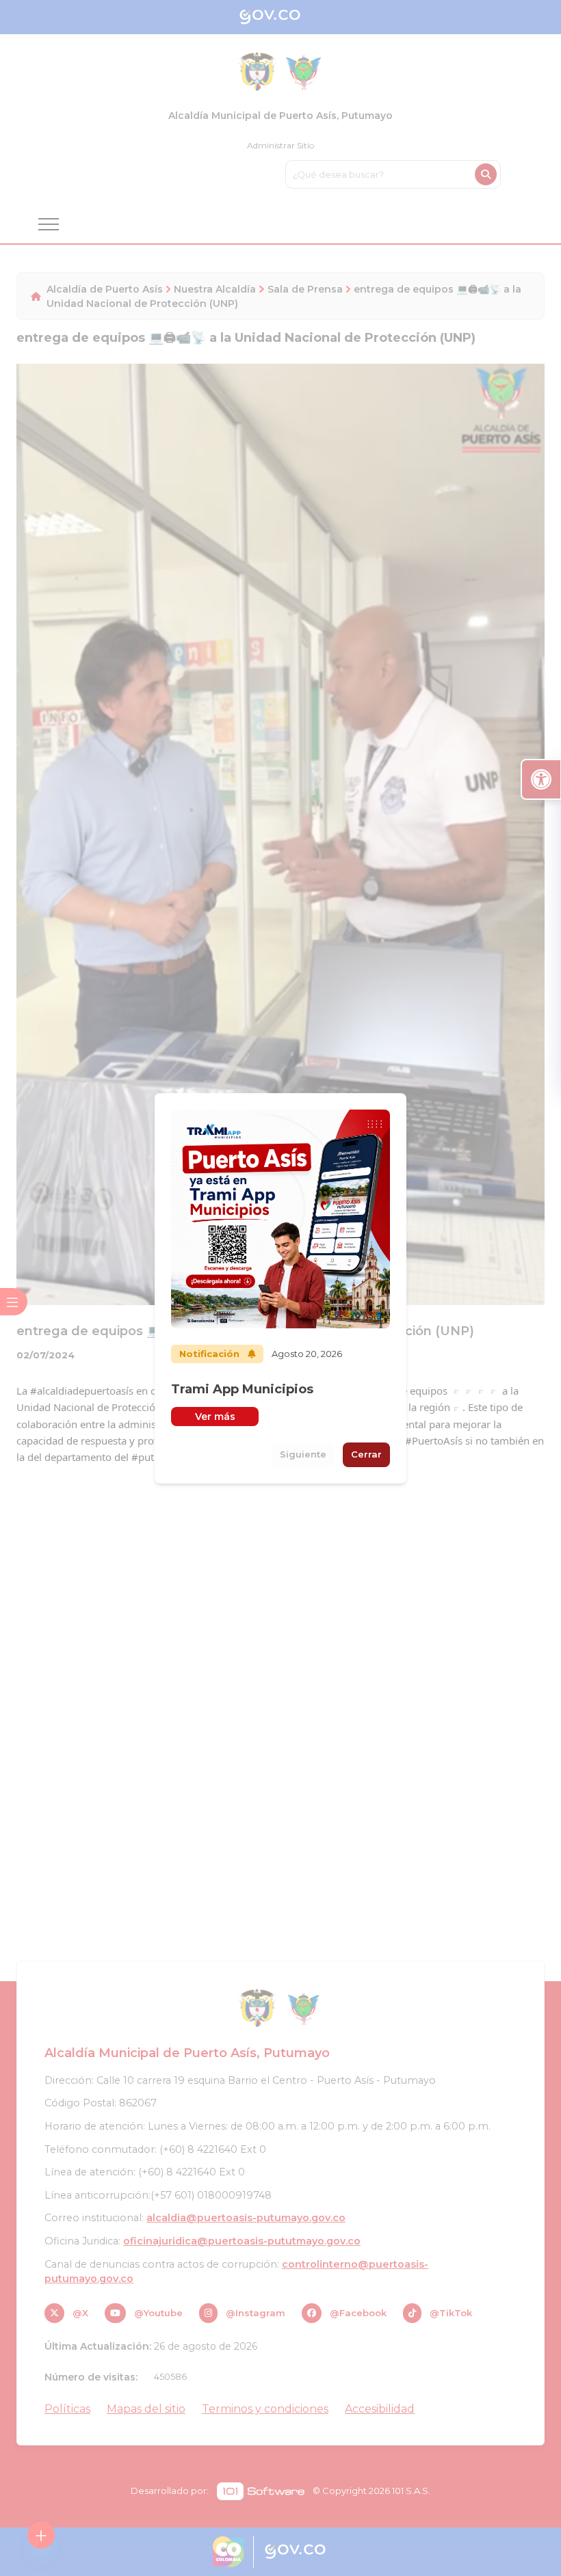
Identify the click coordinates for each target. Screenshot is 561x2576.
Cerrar (366, 1454)
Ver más (215, 1417)
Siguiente (303, 1454)
